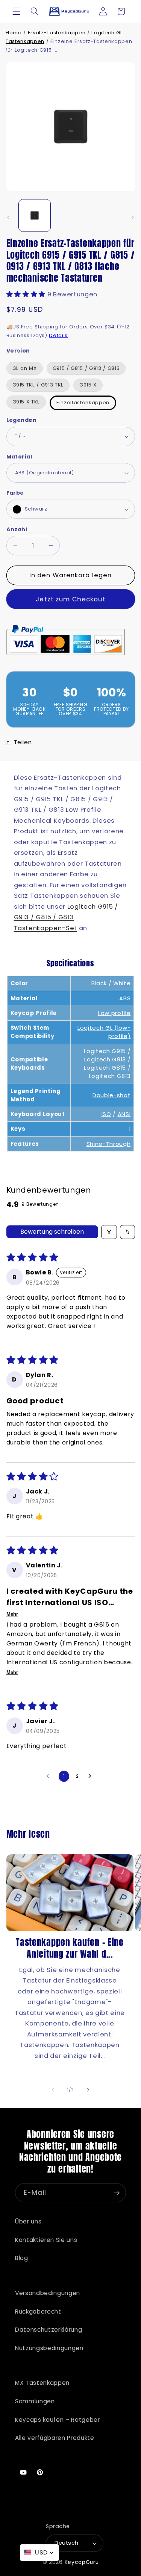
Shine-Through (109, 1144)
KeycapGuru (82, 2562)
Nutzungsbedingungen (49, 2348)
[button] (17, 11)
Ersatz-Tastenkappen (57, 33)
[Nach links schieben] (8, 218)
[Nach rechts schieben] (133, 218)
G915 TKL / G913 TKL (38, 385)
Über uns (28, 2221)
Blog (22, 2258)
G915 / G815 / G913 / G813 (86, 368)
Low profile (114, 1013)
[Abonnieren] (117, 2193)
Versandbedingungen (48, 2293)
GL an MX (25, 368)
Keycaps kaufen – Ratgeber (58, 2420)
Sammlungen (35, 2401)
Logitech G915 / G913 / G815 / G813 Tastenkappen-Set (66, 917)
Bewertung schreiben (52, 1232)
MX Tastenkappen (42, 2383)
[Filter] (109, 1232)
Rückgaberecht (38, 2311)
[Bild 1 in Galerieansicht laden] (35, 215)
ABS (125, 998)
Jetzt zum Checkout (70, 599)
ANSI (124, 1114)
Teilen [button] (23, 742)
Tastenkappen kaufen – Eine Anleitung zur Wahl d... (70, 1948)
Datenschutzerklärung (49, 2330)
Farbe (15, 493)
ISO (106, 1114)
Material (19, 457)
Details (58, 335)
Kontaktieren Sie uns (46, 2240)
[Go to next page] (92, 1776)
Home (14, 33)
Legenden (22, 420)
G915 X (88, 385)
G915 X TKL (26, 402)
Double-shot (111, 1095)
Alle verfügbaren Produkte (55, 2438)
